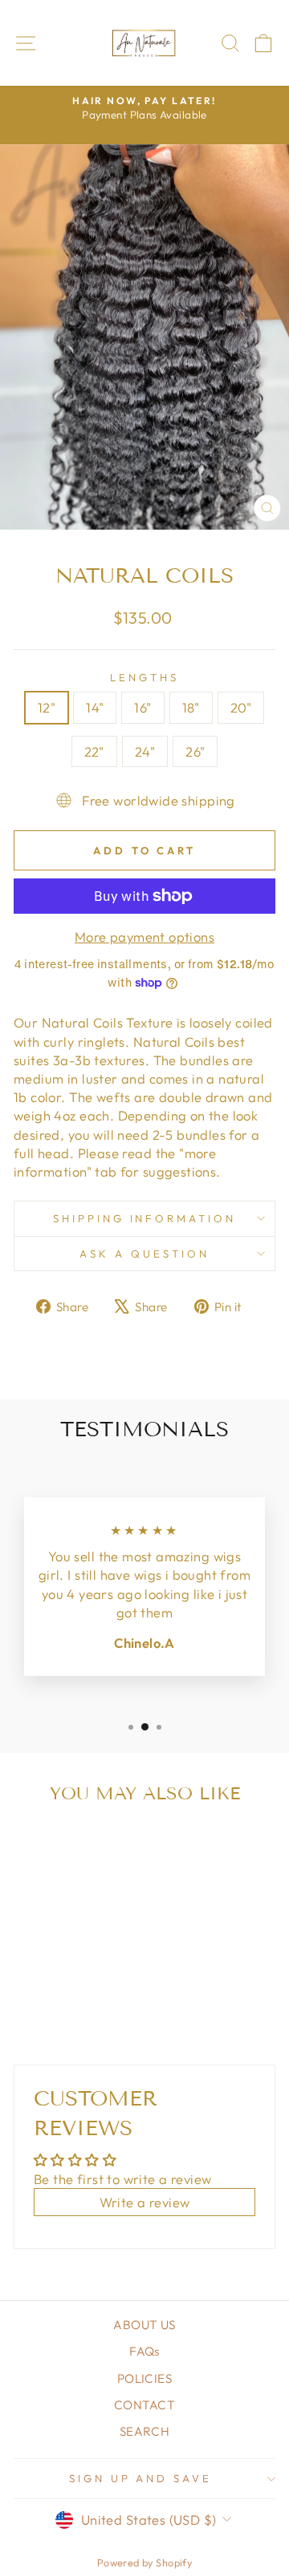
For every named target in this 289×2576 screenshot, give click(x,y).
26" (195, 751)
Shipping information (145, 1218)
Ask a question (144, 1254)
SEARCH (144, 2431)
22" (94, 751)
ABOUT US (144, 2325)
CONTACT (144, 2405)
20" (241, 707)
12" (47, 707)
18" (191, 707)
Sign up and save (141, 2478)
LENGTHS (144, 677)
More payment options (144, 937)
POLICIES (144, 2378)
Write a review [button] (145, 2202)
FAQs (144, 2351)
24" (145, 751)
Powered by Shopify (144, 2562)
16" (142, 707)
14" (95, 707)
